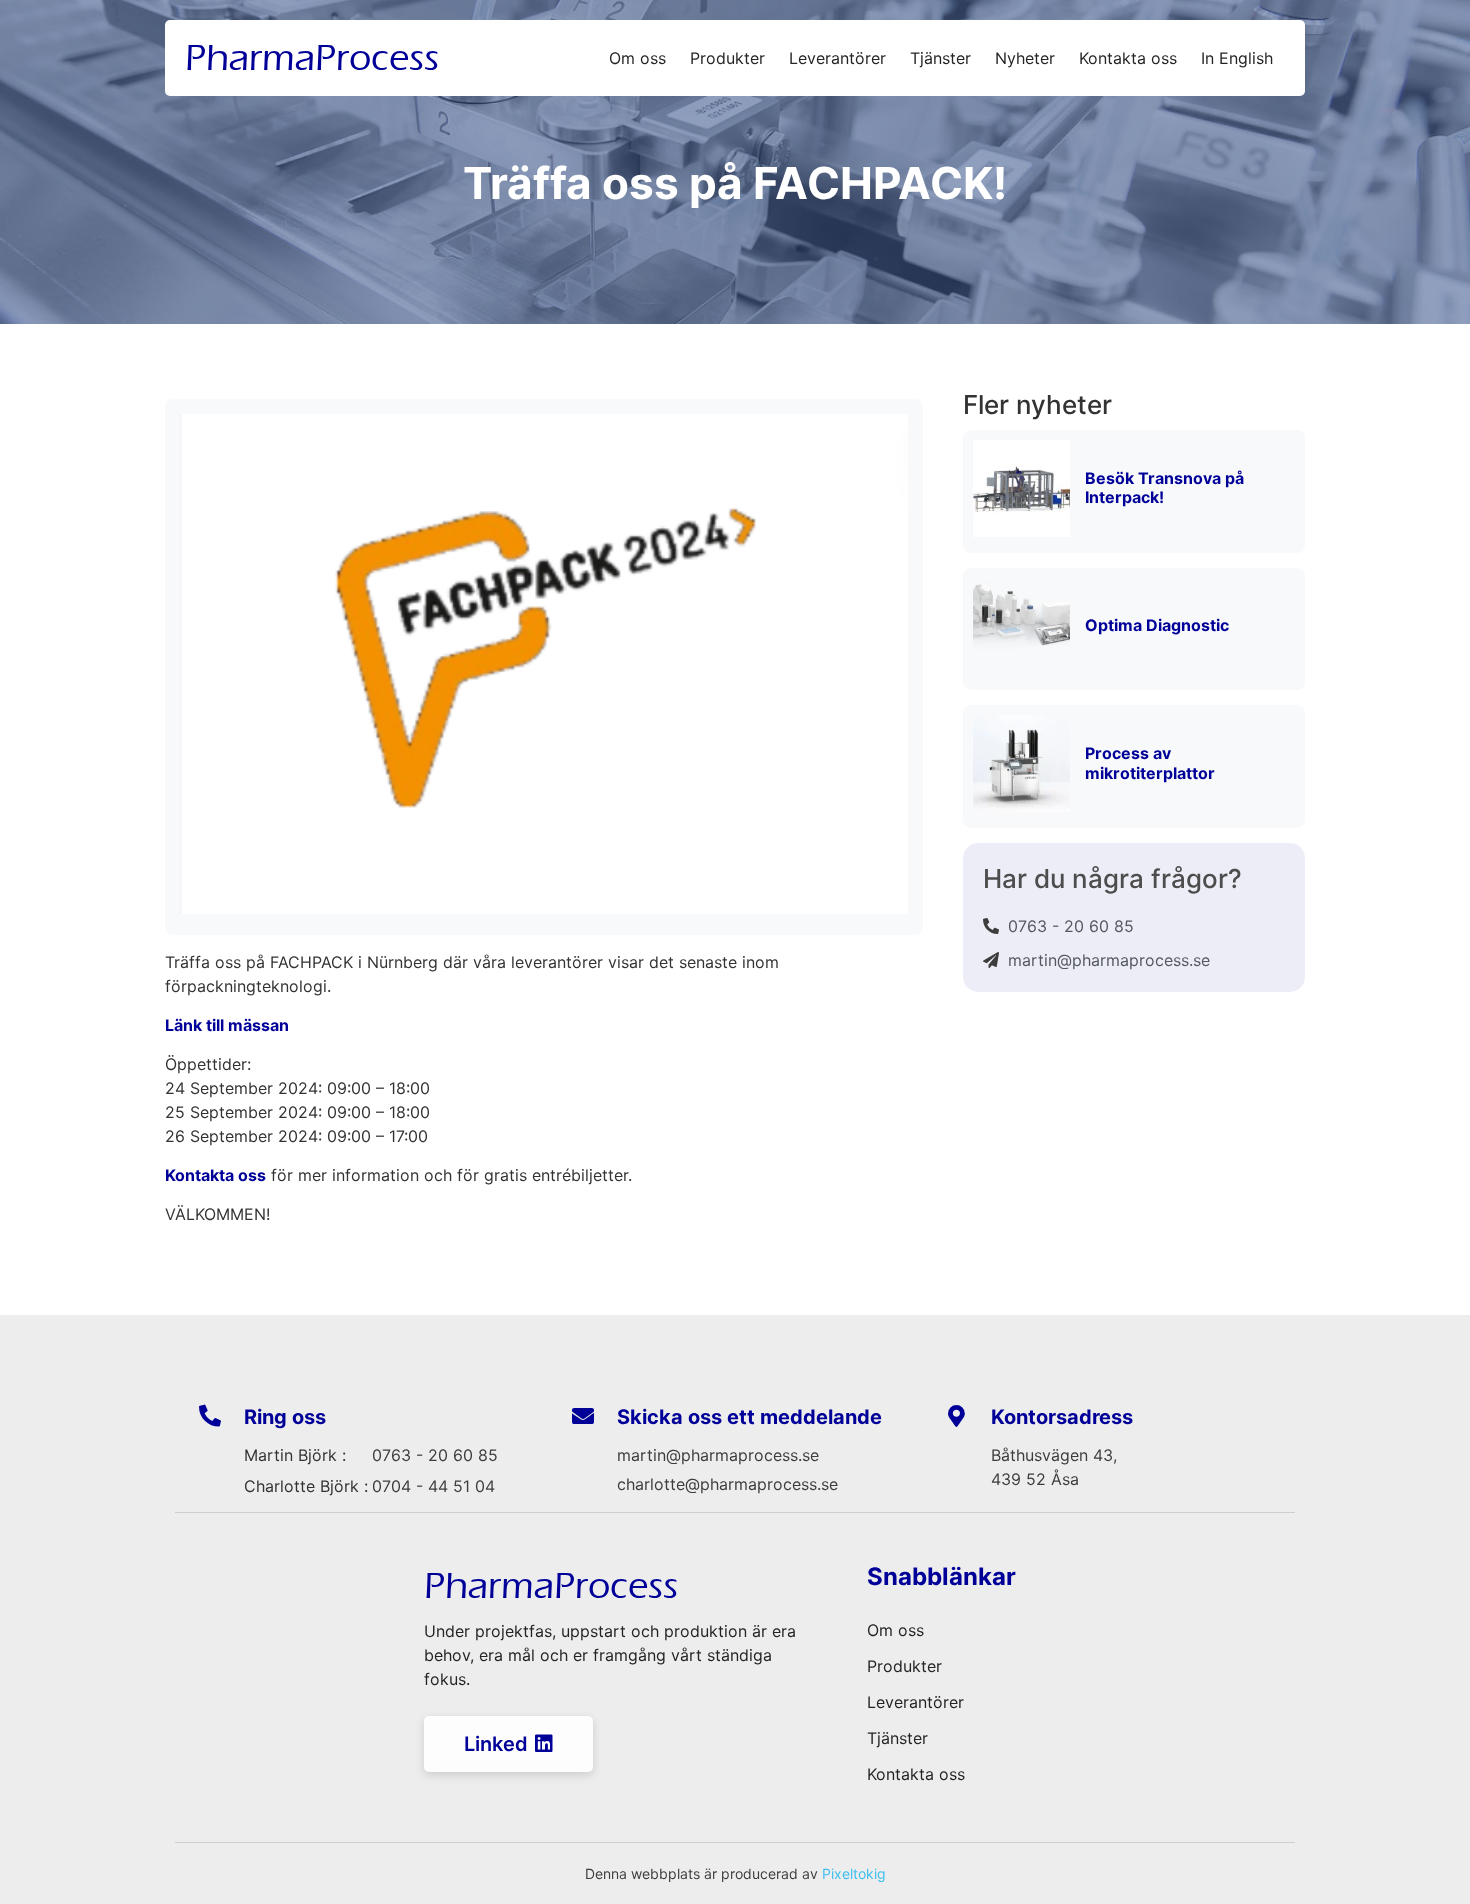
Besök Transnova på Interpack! (1164, 487)
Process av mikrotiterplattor (1150, 762)
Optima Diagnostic (1157, 625)
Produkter (727, 58)
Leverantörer (837, 58)
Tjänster (940, 58)
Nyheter (1025, 58)
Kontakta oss (1128, 58)
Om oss (637, 58)
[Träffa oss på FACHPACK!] (544, 908)
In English (1237, 58)
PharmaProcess (312, 58)
